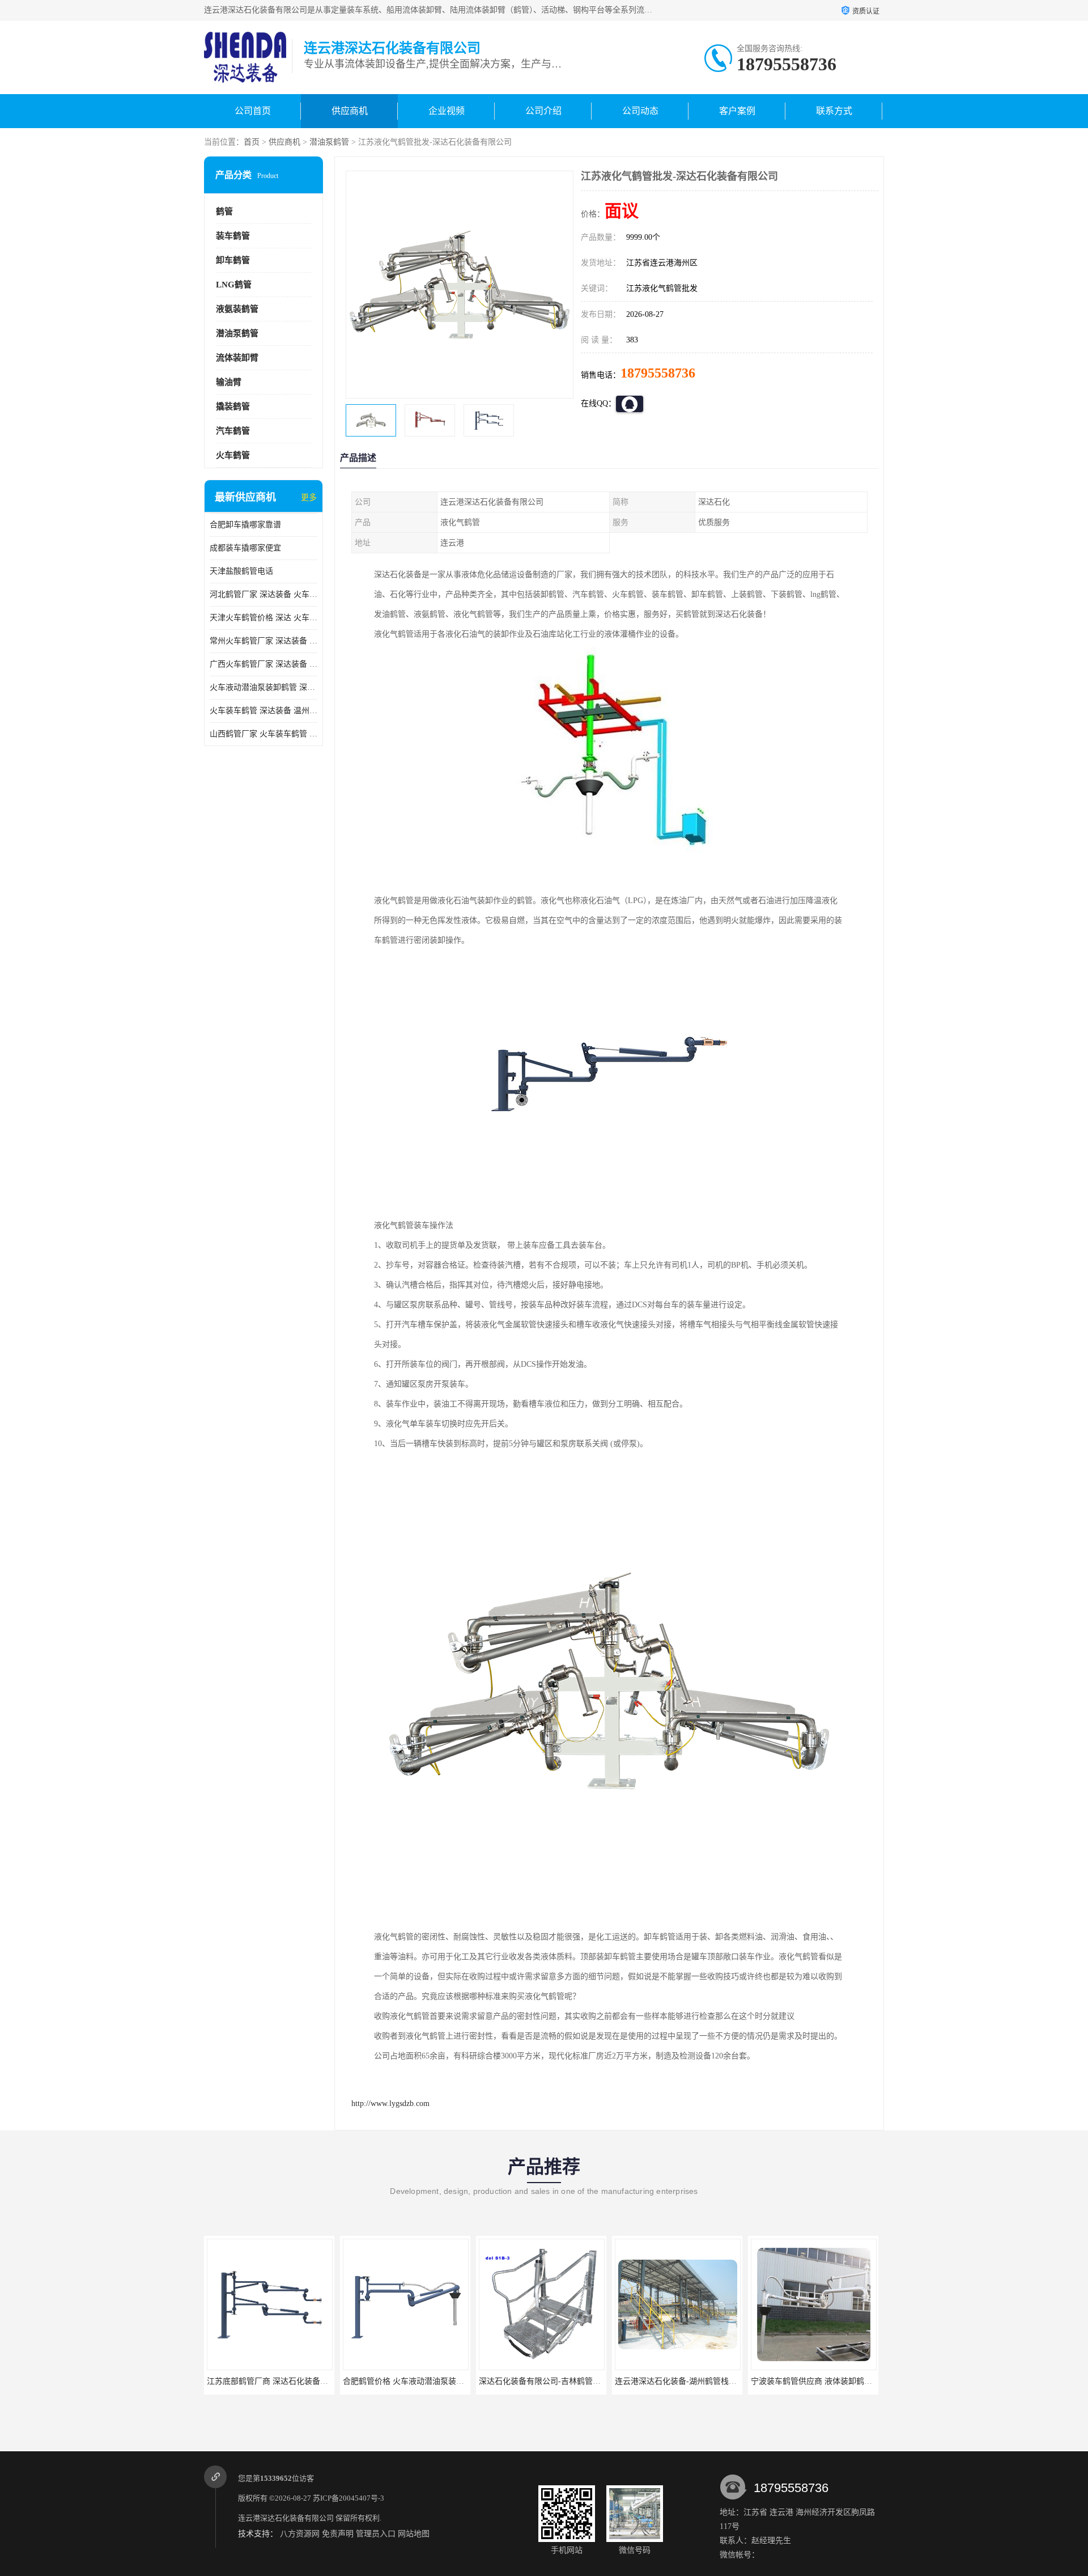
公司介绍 (543, 111)
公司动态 (640, 111)
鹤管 (224, 211)
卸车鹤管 (233, 260)
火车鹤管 (233, 455)
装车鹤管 (233, 236)
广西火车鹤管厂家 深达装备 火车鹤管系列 (263, 664)
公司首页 (253, 111)
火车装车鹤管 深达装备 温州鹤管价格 (263, 711)
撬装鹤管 (233, 406)
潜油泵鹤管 (329, 142)
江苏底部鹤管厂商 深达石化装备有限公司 (279, 2381)
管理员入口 (376, 2534)
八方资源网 (300, 2534)
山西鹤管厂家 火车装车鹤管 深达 (263, 734)
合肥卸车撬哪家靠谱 (245, 525)
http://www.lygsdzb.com (390, 2103)
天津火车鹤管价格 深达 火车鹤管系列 (263, 618)
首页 (252, 142)
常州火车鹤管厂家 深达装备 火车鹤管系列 (263, 641)
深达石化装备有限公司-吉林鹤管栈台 (544, 2381)
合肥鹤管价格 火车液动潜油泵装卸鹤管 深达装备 (428, 2381)
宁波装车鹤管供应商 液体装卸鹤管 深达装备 (828, 2381)
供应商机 (350, 111)
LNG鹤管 (234, 285)
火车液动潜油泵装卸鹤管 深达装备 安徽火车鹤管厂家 (263, 687)
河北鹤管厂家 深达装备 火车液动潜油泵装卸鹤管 (263, 594)
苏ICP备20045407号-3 (348, 2498)
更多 (309, 497)
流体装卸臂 (237, 358)
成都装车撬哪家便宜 (245, 548)
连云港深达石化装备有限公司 (286, 2518)
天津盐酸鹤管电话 (241, 571)
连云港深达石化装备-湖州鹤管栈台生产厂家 (692, 2381)
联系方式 (834, 111)
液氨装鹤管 (237, 309)
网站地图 (414, 2534)
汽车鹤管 (233, 431)
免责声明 (338, 2534)
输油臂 (229, 382)
